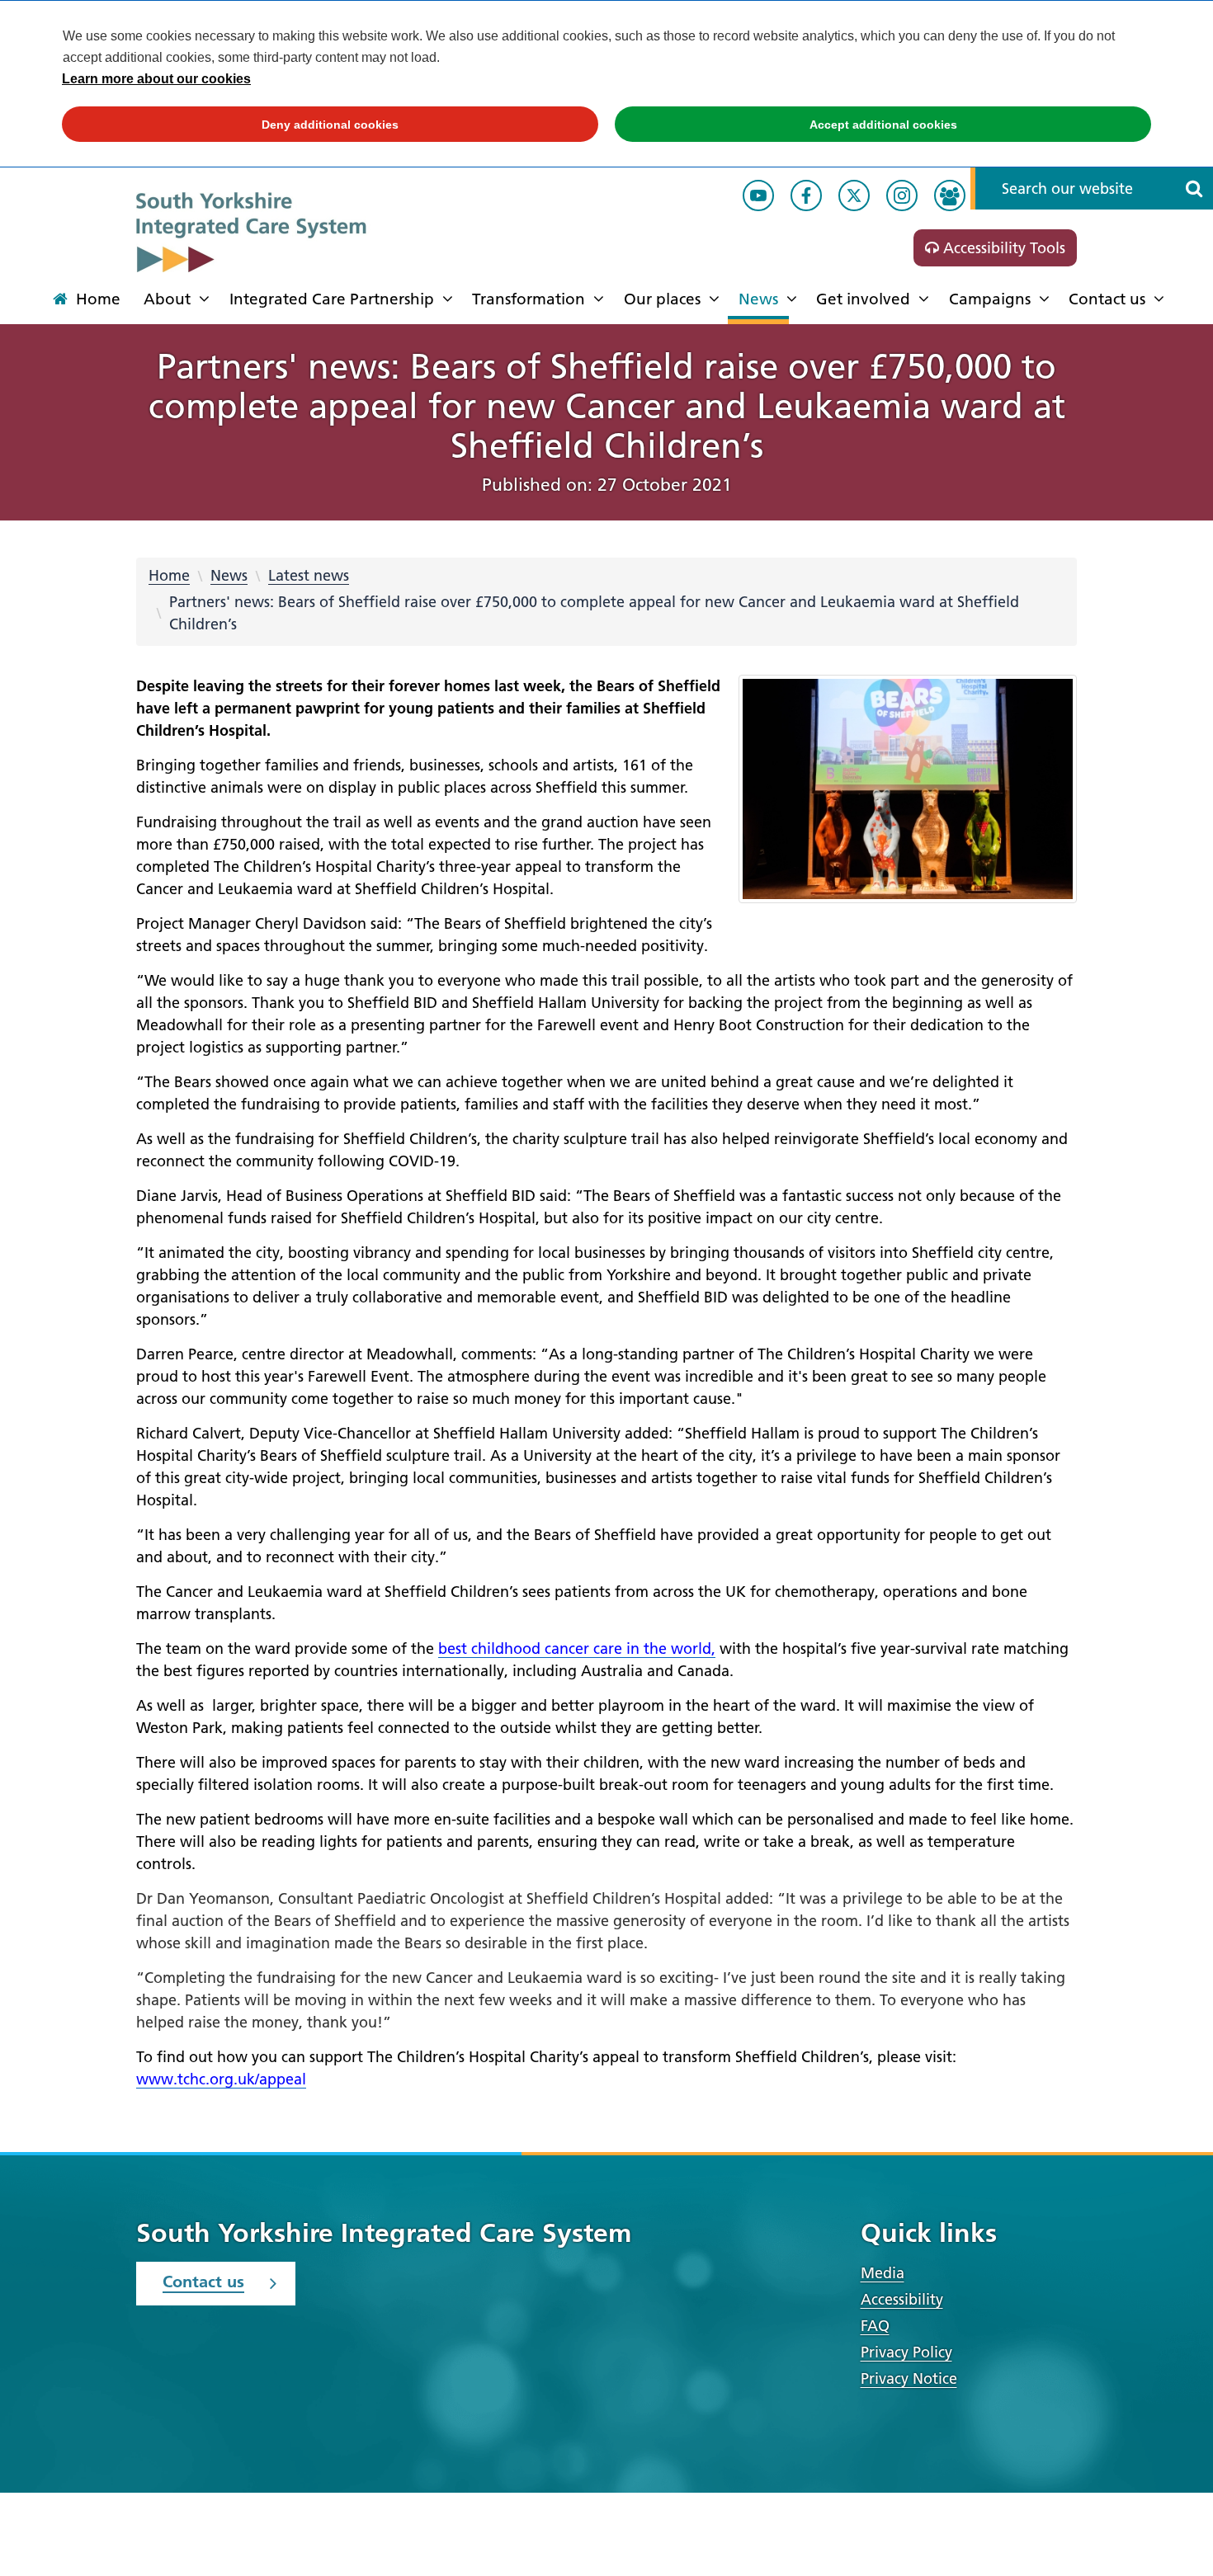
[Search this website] (1194, 188)
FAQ (875, 2326)
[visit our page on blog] (950, 195)
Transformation (529, 299)
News (758, 299)
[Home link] (289, 232)
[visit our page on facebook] (806, 195)
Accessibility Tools (1002, 248)
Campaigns (990, 299)
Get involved (863, 299)
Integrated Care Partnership (332, 299)
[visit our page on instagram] (902, 195)
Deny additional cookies (230, 125)
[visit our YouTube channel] (758, 195)
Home (169, 575)
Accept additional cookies (786, 125)
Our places (662, 299)
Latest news (309, 575)
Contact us (1107, 299)
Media (883, 2273)
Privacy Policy (906, 2352)
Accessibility (902, 2299)
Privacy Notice (909, 2378)
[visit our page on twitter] (854, 195)
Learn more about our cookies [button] (156, 79)
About (167, 299)
